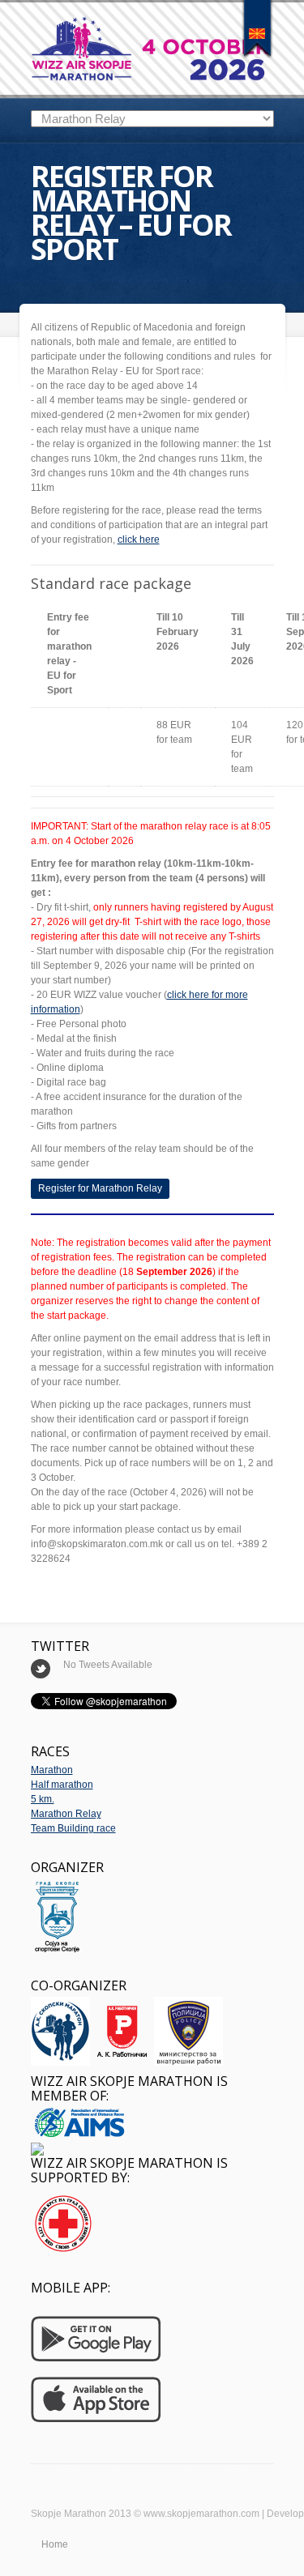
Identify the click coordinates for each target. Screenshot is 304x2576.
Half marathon (62, 1785)
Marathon (52, 1770)
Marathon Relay (66, 1814)
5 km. (43, 1799)
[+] (257, 28)
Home (55, 2544)
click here (139, 540)
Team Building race (73, 1828)
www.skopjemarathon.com (201, 2514)
